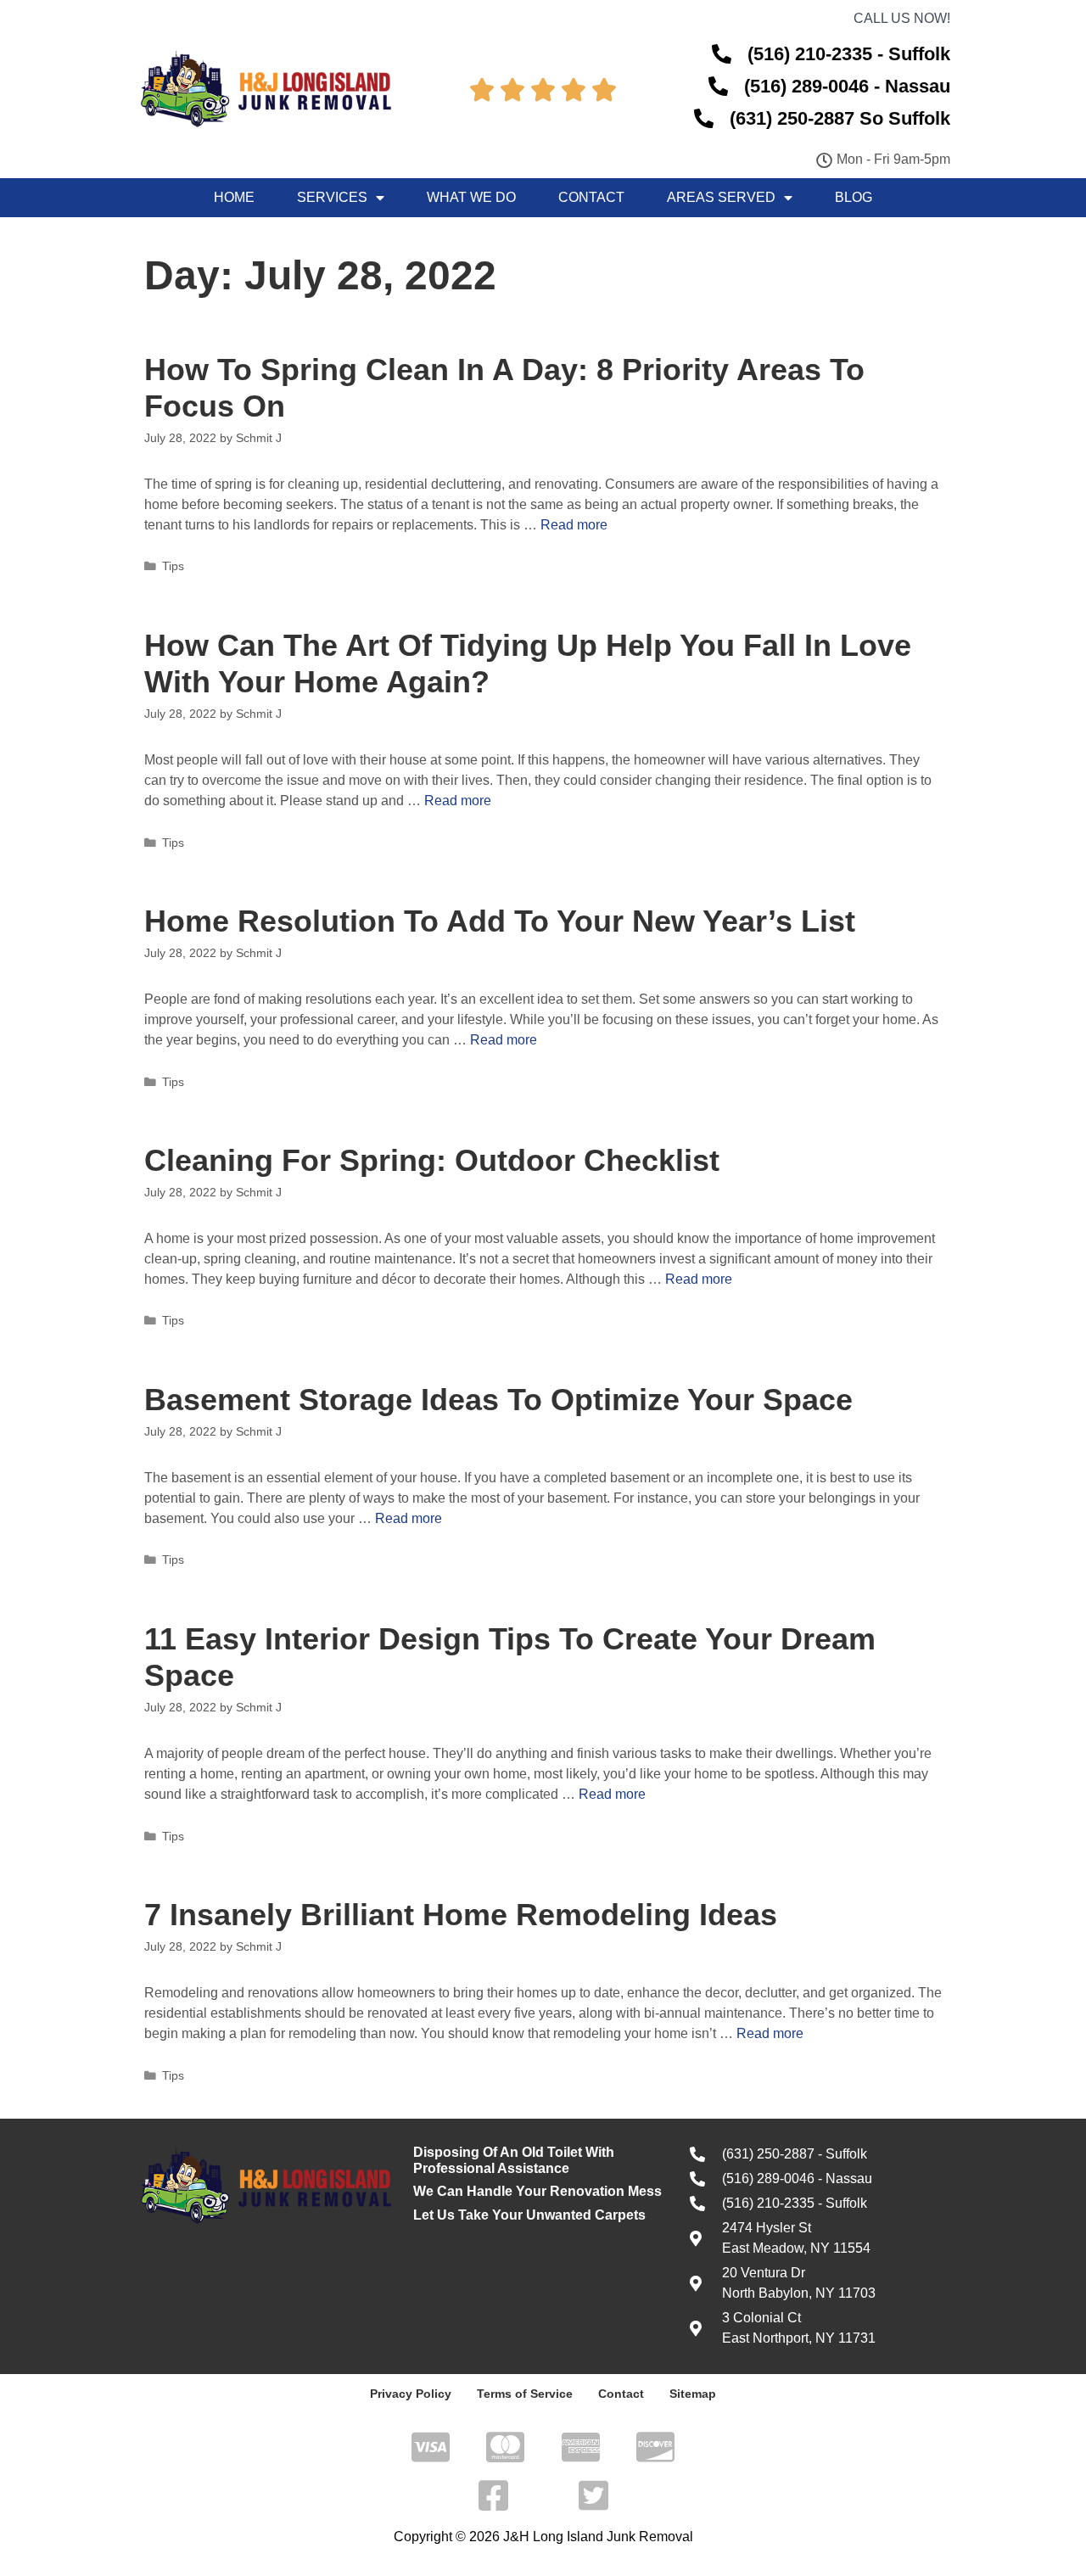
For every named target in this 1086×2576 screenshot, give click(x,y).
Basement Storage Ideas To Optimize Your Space (498, 1400)
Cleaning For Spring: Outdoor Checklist (432, 1160)
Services (332, 197)
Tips (173, 566)
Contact (591, 197)
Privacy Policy (411, 2394)
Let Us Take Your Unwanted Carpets (529, 2215)
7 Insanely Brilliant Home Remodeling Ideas (461, 1915)
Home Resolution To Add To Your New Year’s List (500, 921)
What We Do (471, 197)
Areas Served (721, 197)
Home (234, 197)
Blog (854, 197)
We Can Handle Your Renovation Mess (537, 2191)
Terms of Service (525, 2394)
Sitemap (693, 2394)
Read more (574, 525)
